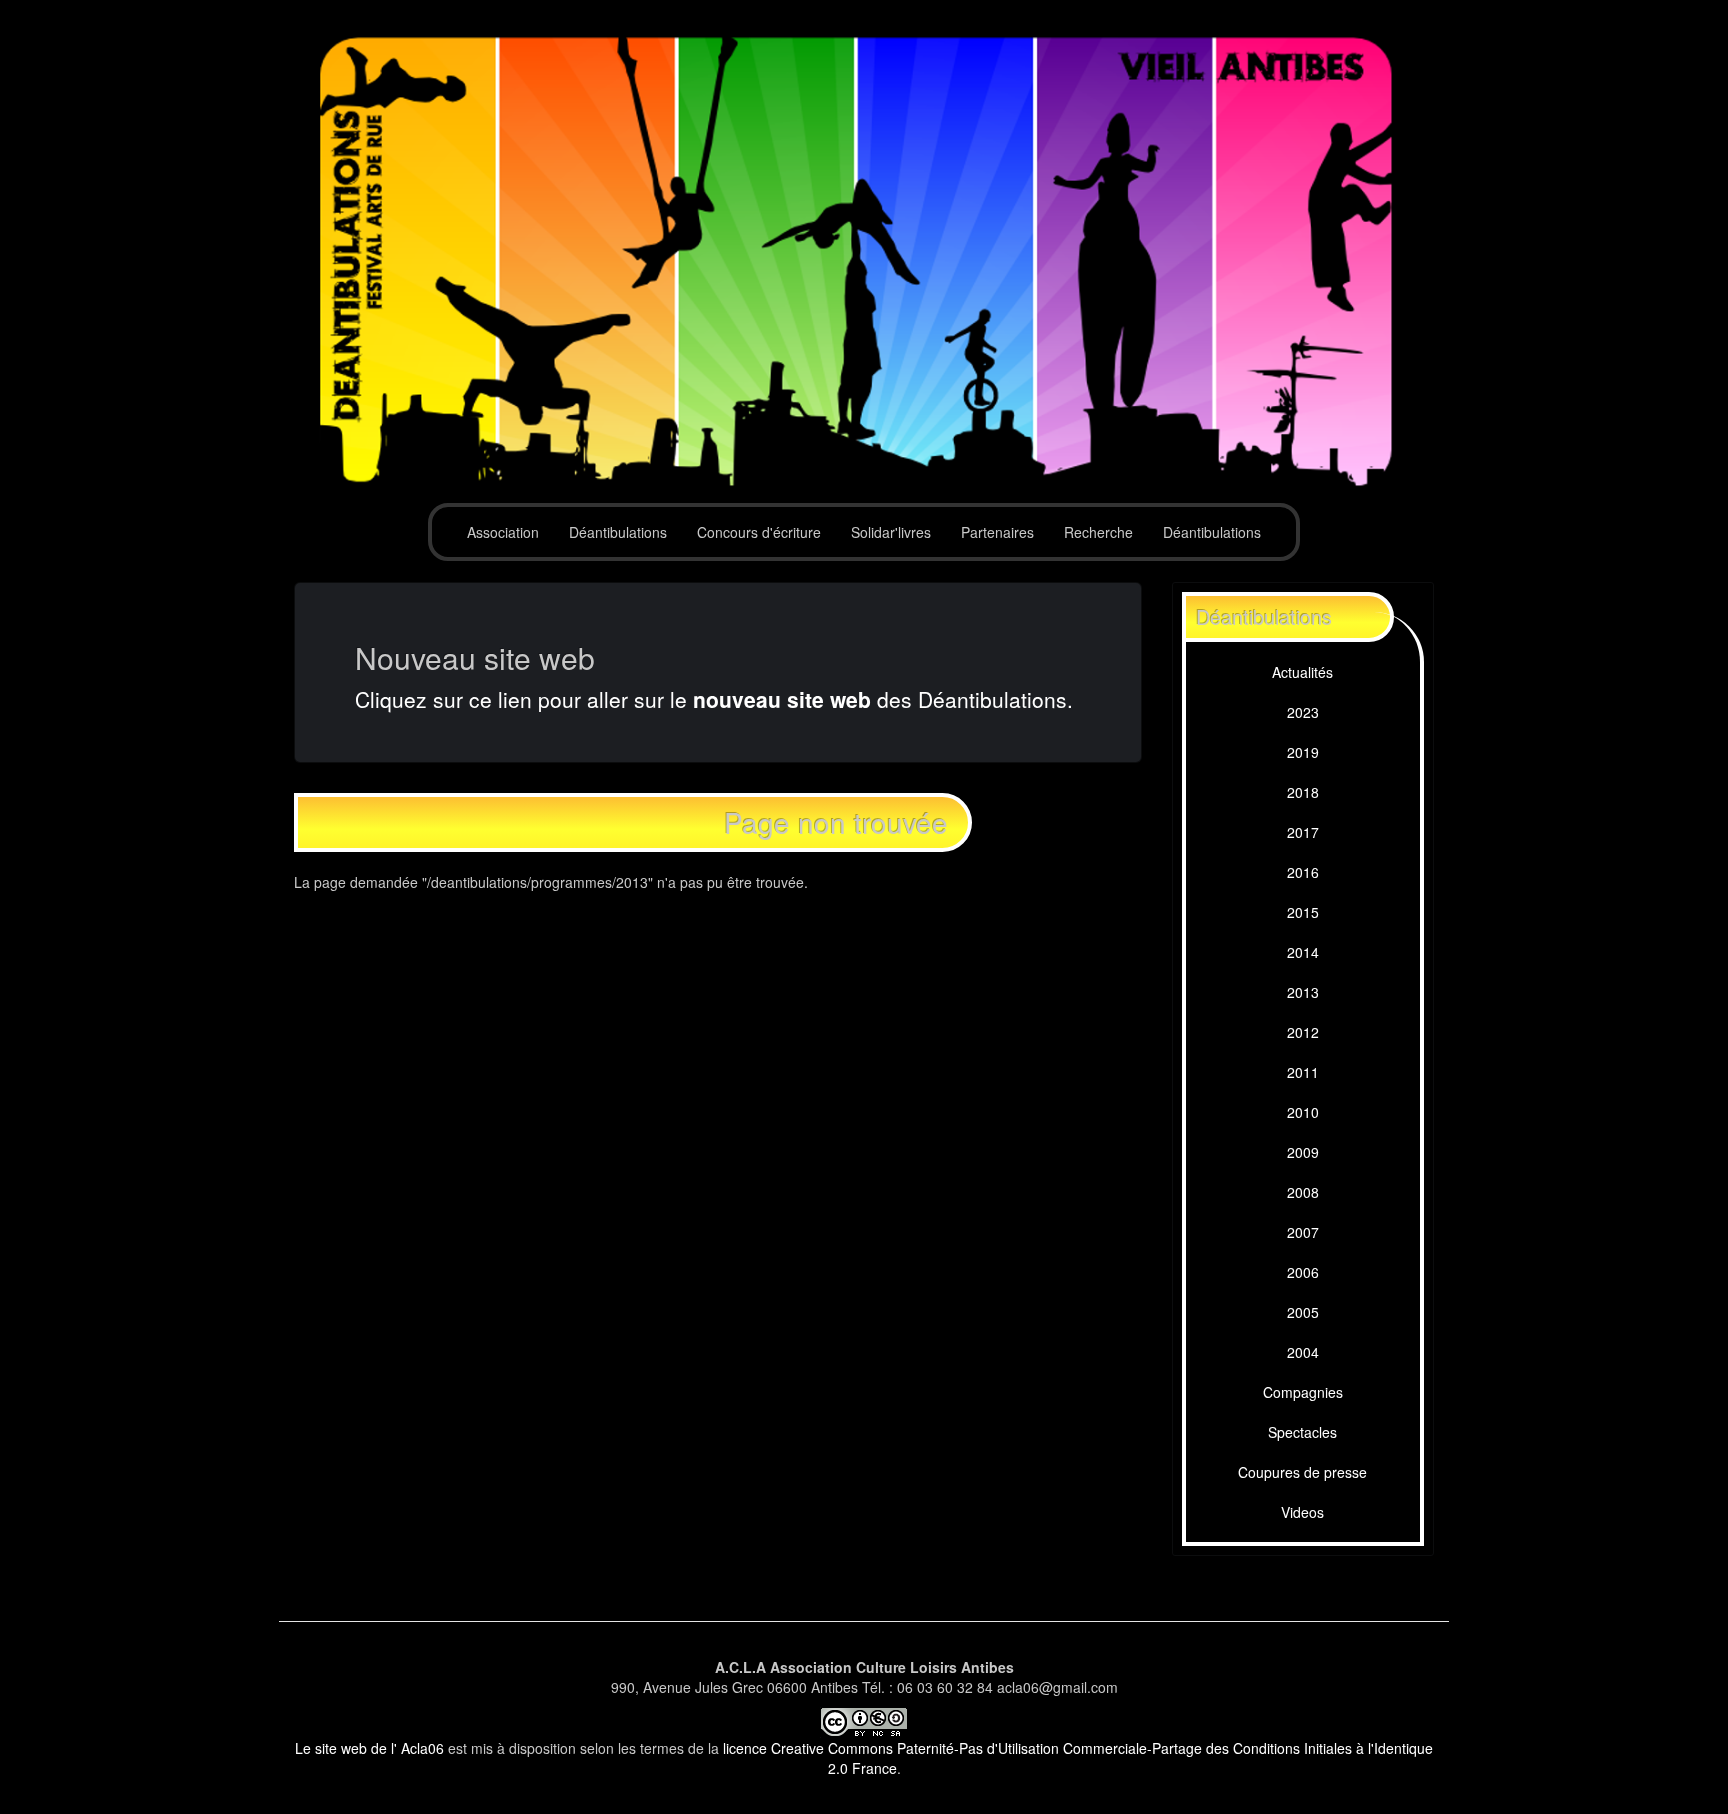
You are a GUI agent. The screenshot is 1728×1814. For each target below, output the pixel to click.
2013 (1303, 992)
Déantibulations (618, 532)
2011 (1303, 1072)
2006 (1303, 1272)
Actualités (1302, 672)
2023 (1303, 712)
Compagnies (1303, 1392)
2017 (1303, 832)
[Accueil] (864, 262)
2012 (1303, 1032)
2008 (1303, 1192)
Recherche (1098, 532)
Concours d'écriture (759, 532)
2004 (1303, 1352)
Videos (1302, 1512)
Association (503, 532)
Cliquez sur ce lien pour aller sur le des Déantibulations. (714, 699)
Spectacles (1302, 1432)
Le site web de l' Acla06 (369, 1748)
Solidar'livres (891, 532)
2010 (1303, 1112)
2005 (1303, 1312)
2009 (1303, 1152)
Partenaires (997, 532)
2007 (1303, 1232)
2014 (1303, 952)
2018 (1303, 792)
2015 (1303, 912)
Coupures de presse (1302, 1472)
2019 (1303, 752)
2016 (1303, 872)
